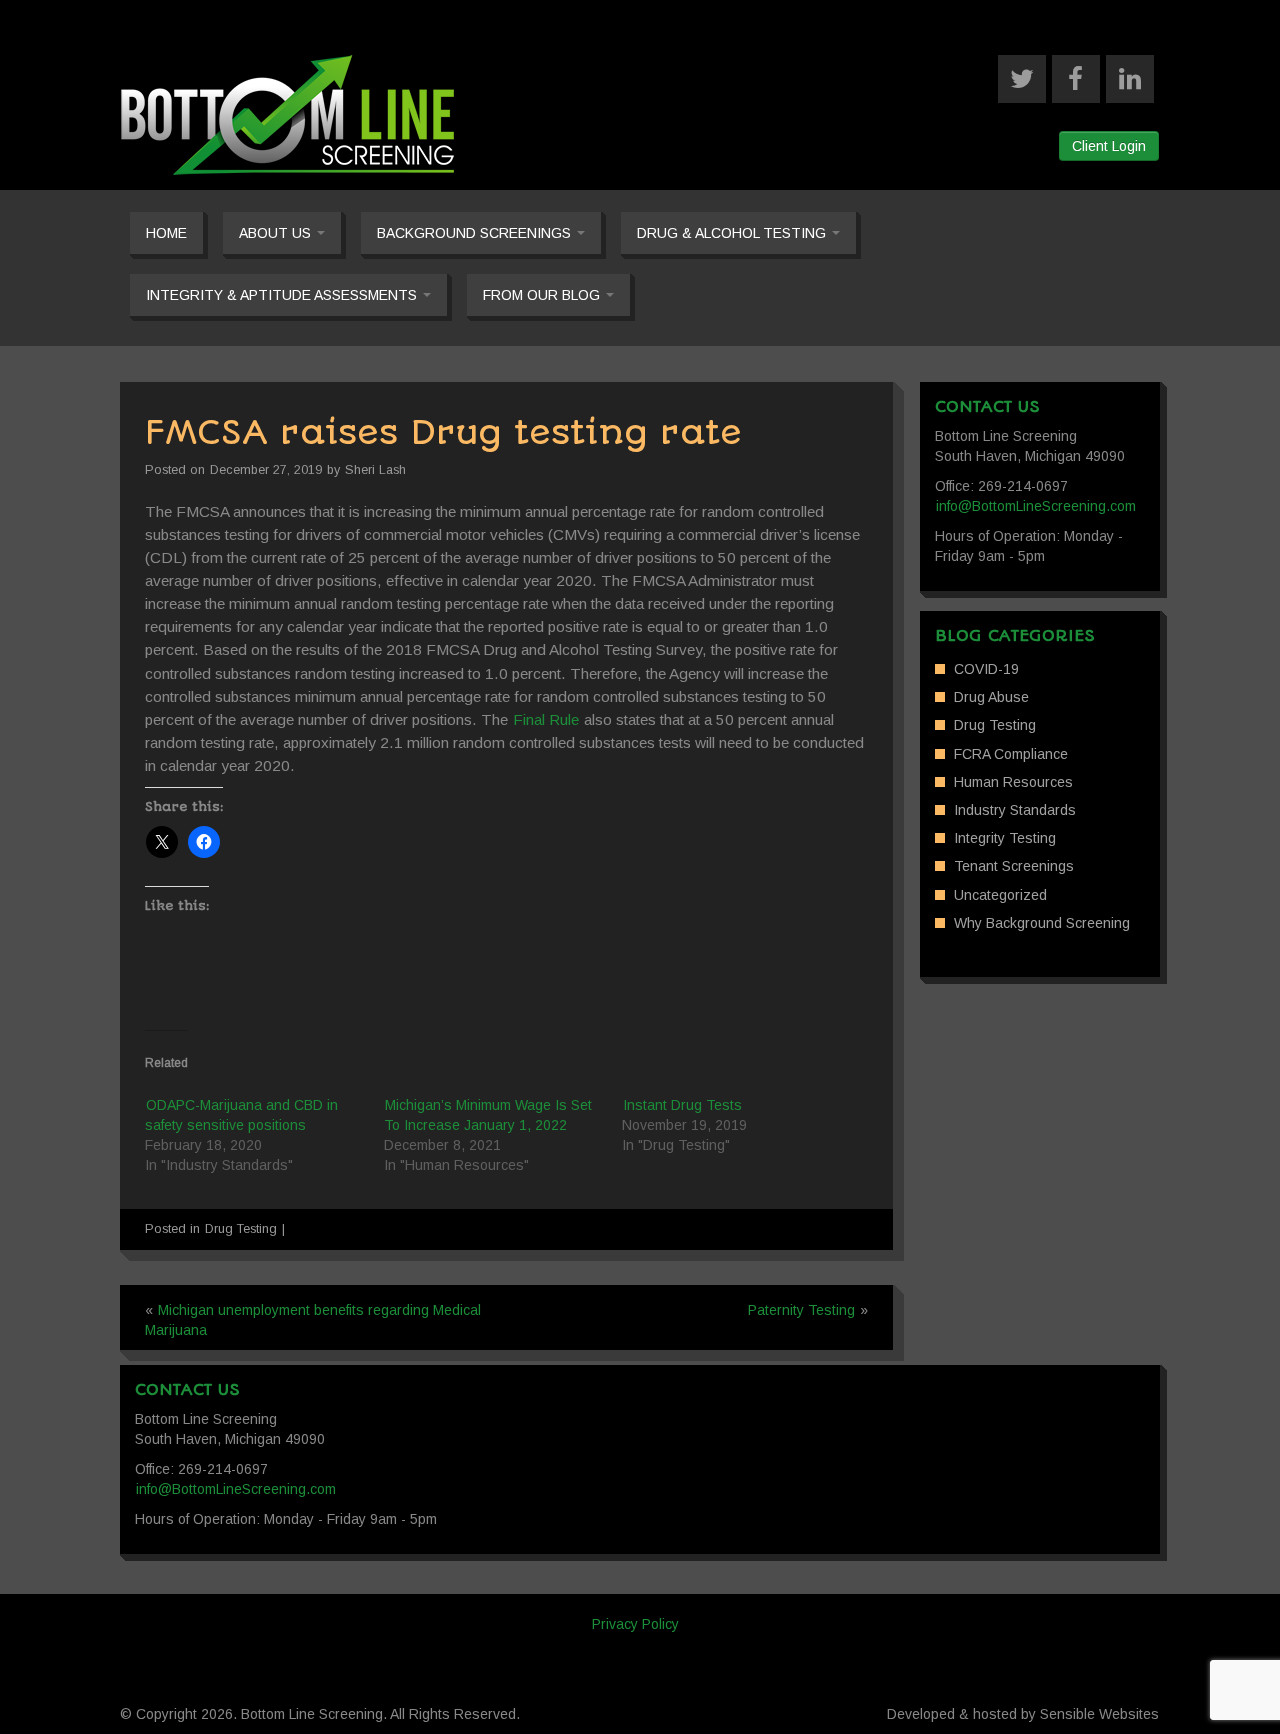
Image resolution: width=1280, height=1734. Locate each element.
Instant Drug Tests (682, 1105)
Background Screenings (476, 233)
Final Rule (546, 719)
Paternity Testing (801, 1310)
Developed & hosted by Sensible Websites (1023, 1714)
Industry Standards (1015, 810)
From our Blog (543, 295)
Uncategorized (1000, 895)
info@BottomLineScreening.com (1036, 506)
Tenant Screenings (1014, 866)
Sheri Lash (375, 470)
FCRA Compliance (1011, 754)
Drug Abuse (991, 697)
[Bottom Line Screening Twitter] (1022, 79)
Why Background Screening (1042, 923)
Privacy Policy (635, 1624)
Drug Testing (241, 1229)
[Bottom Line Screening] (287, 114)
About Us (277, 233)
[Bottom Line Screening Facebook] (1076, 79)
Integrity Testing (1005, 838)
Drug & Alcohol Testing (733, 233)
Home (166, 233)
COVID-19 (986, 669)
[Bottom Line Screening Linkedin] (1130, 79)
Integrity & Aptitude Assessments (283, 295)
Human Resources (1013, 782)
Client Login (1109, 146)
